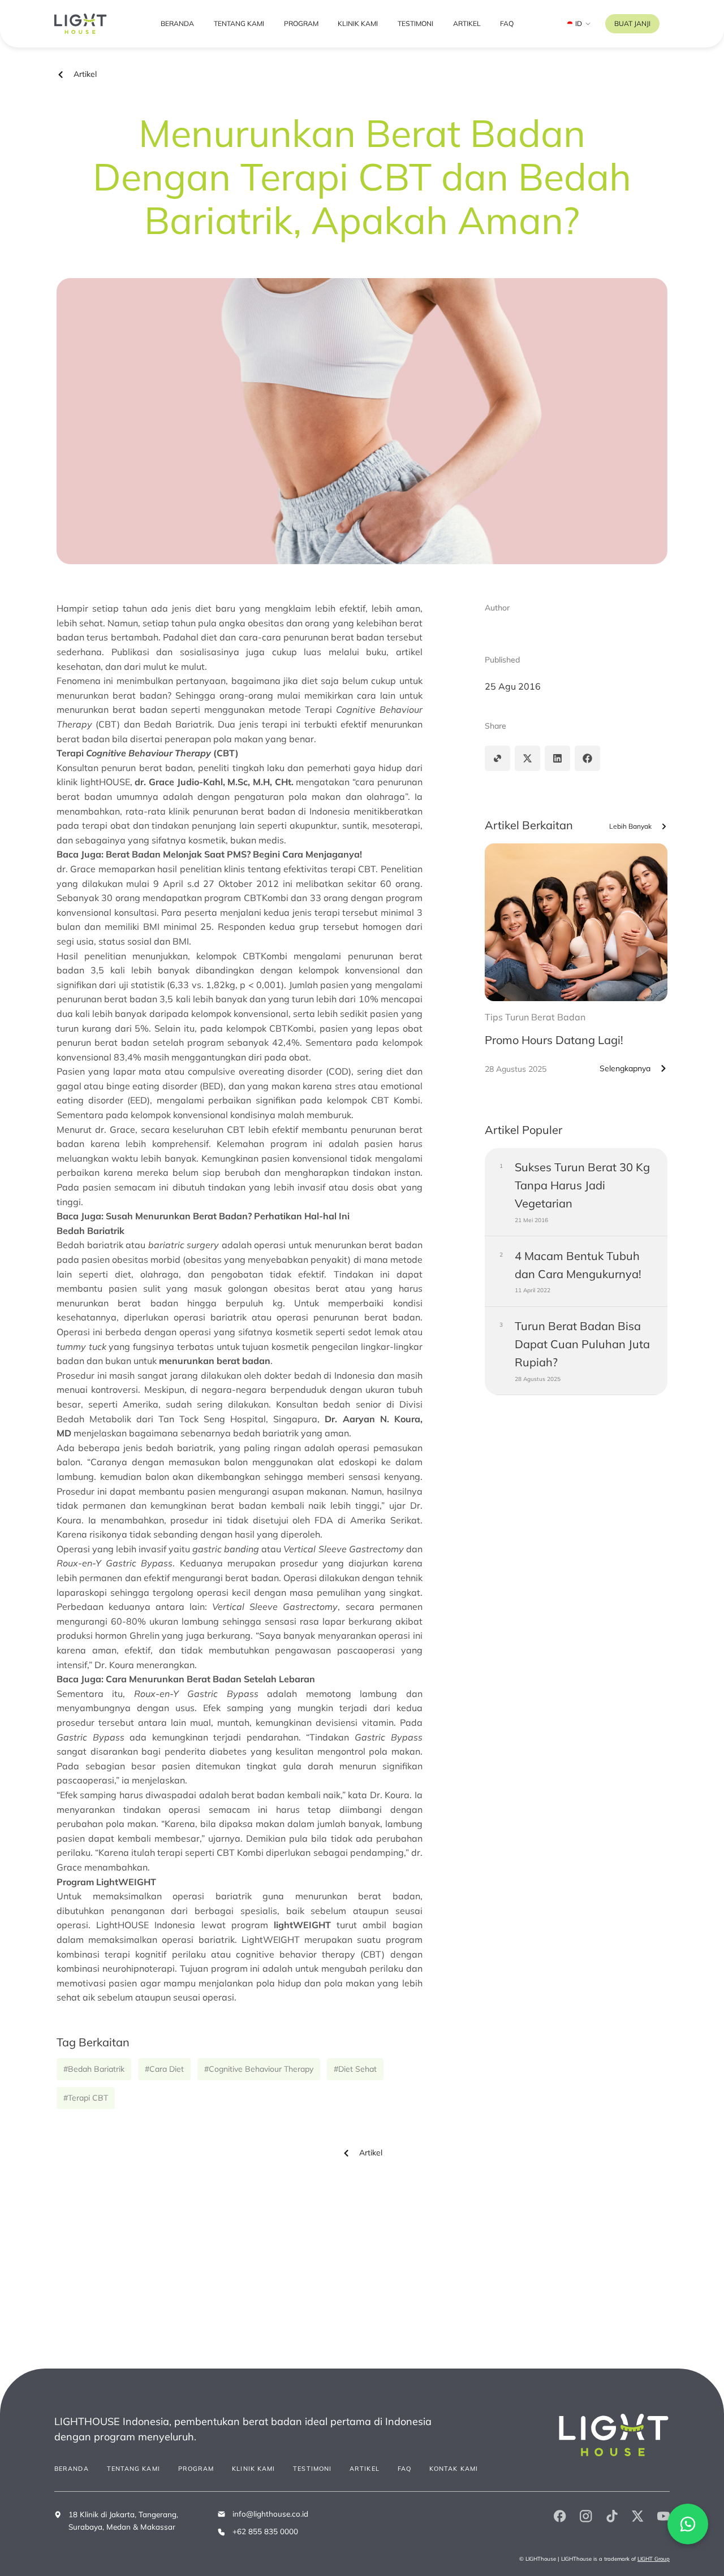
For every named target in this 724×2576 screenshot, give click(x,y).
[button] (497, 758)
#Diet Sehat (355, 2069)
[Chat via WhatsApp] (688, 2524)
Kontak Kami (454, 2469)
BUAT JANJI (632, 23)
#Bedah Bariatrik (94, 2069)
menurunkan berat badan (215, 1361)
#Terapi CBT (86, 2098)
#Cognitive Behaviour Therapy (259, 2069)
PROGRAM (301, 23)
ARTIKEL (467, 23)
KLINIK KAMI (358, 23)
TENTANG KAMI (239, 23)
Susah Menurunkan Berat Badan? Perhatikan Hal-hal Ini (228, 1216)
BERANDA (177, 23)
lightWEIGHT (302, 1925)
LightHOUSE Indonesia (146, 1925)
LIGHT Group (654, 2558)
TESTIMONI (415, 23)
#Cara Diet (164, 2069)
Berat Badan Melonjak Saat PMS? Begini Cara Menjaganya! (234, 854)
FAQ (507, 23)
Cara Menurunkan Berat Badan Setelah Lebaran (210, 1679)
